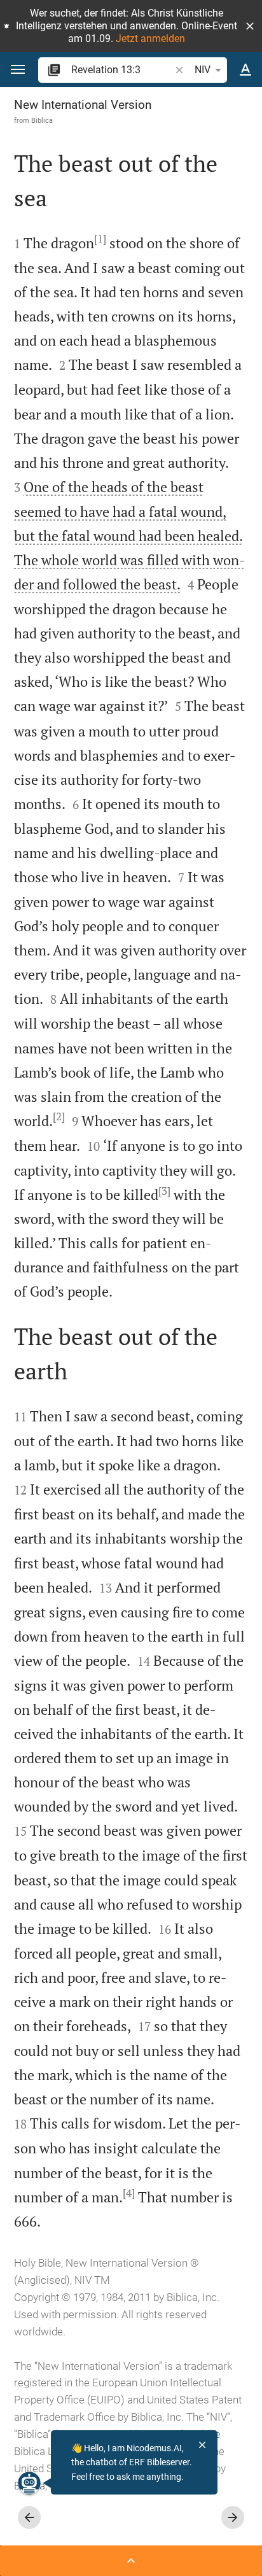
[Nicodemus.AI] (29, 2483)
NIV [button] (203, 70)
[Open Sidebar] (131, 2561)
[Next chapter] (233, 2517)
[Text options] (245, 70)
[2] (59, 1116)
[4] (129, 2193)
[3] (164, 1191)
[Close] (202, 2445)
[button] (250, 26)
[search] (122, 70)
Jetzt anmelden (150, 39)
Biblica (42, 120)
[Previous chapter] (29, 2517)
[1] (100, 239)
